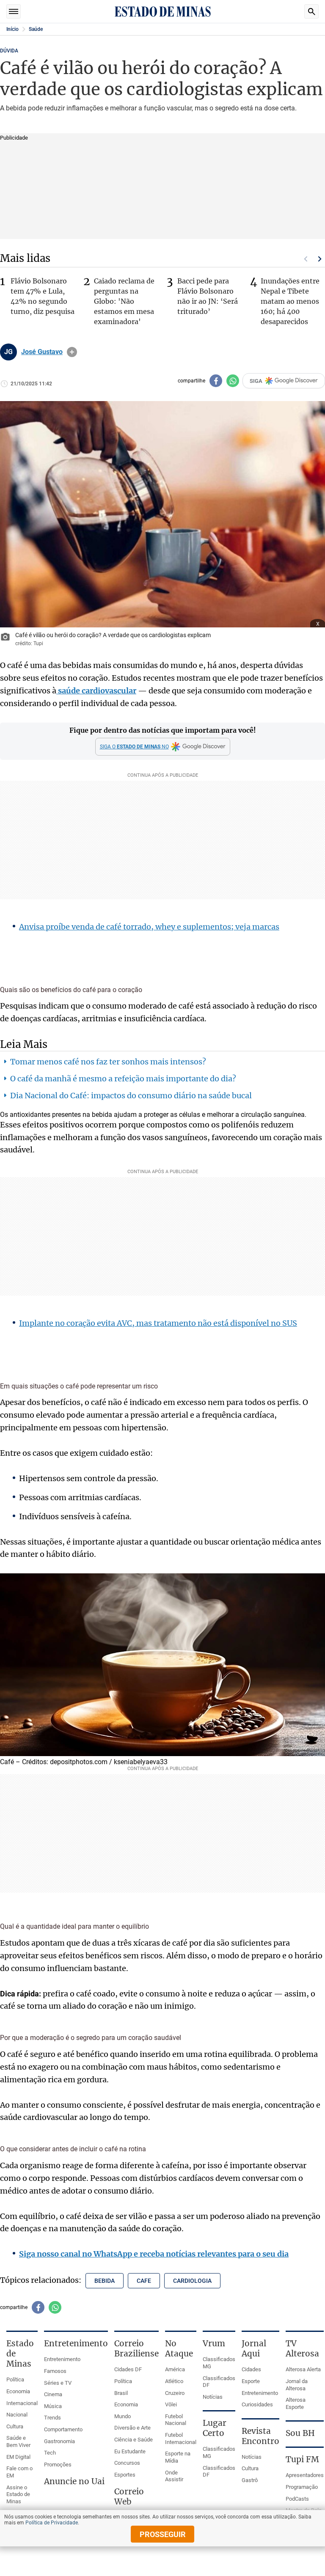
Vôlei (171, 2404)
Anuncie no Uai (74, 2481)
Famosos (55, 2371)
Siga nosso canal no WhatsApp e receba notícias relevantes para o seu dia (154, 2254)
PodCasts (297, 2499)
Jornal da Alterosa (297, 2385)
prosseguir (163, 2534)
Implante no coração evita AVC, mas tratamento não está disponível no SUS (158, 1323)
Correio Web (129, 2496)
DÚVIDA (9, 51)
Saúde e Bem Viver (18, 2441)
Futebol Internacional (181, 2439)
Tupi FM (302, 2459)
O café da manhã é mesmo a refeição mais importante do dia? (123, 1079)
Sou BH (300, 2433)
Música (53, 2406)
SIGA (256, 381)
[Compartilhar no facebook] (216, 381)
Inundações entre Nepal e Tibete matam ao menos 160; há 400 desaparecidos (290, 301)
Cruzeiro (175, 2393)
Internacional (22, 2403)
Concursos (127, 2463)
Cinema (53, 2394)
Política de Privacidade (52, 2523)
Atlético (174, 2381)
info (72, 352)
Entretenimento (62, 2359)
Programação (302, 2487)
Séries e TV (58, 2383)
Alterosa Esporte (296, 2403)
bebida (105, 2281)
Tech (50, 2453)
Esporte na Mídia (178, 2457)
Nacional (17, 2415)
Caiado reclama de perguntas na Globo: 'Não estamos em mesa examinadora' (124, 301)
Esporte (251, 2381)
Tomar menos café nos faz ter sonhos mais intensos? (108, 1062)
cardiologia (192, 2281)
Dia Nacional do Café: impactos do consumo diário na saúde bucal (131, 1096)
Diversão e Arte (132, 2428)
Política (15, 2379)
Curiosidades (257, 2404)
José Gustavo (42, 352)
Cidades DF (128, 2369)
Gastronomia (59, 2441)
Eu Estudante (130, 2451)
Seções (14, 11)
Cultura (15, 2426)
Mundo (123, 2416)
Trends (52, 2418)
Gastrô (250, 2480)
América (175, 2369)
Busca (311, 11)
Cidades (251, 2369)
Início (12, 29)
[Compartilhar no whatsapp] (233, 381)
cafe (144, 2281)
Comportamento (63, 2429)
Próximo (320, 259)
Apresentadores (305, 2475)
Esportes (125, 2475)
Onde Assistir (174, 2476)
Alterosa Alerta (303, 2369)
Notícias (213, 2397)
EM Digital (18, 2457)
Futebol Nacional (176, 2420)
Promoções (58, 2465)
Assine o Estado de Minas (18, 2494)
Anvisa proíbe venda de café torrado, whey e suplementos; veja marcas (149, 927)
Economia (18, 2391)
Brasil (121, 2393)
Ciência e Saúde (134, 2440)
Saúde (36, 29)
